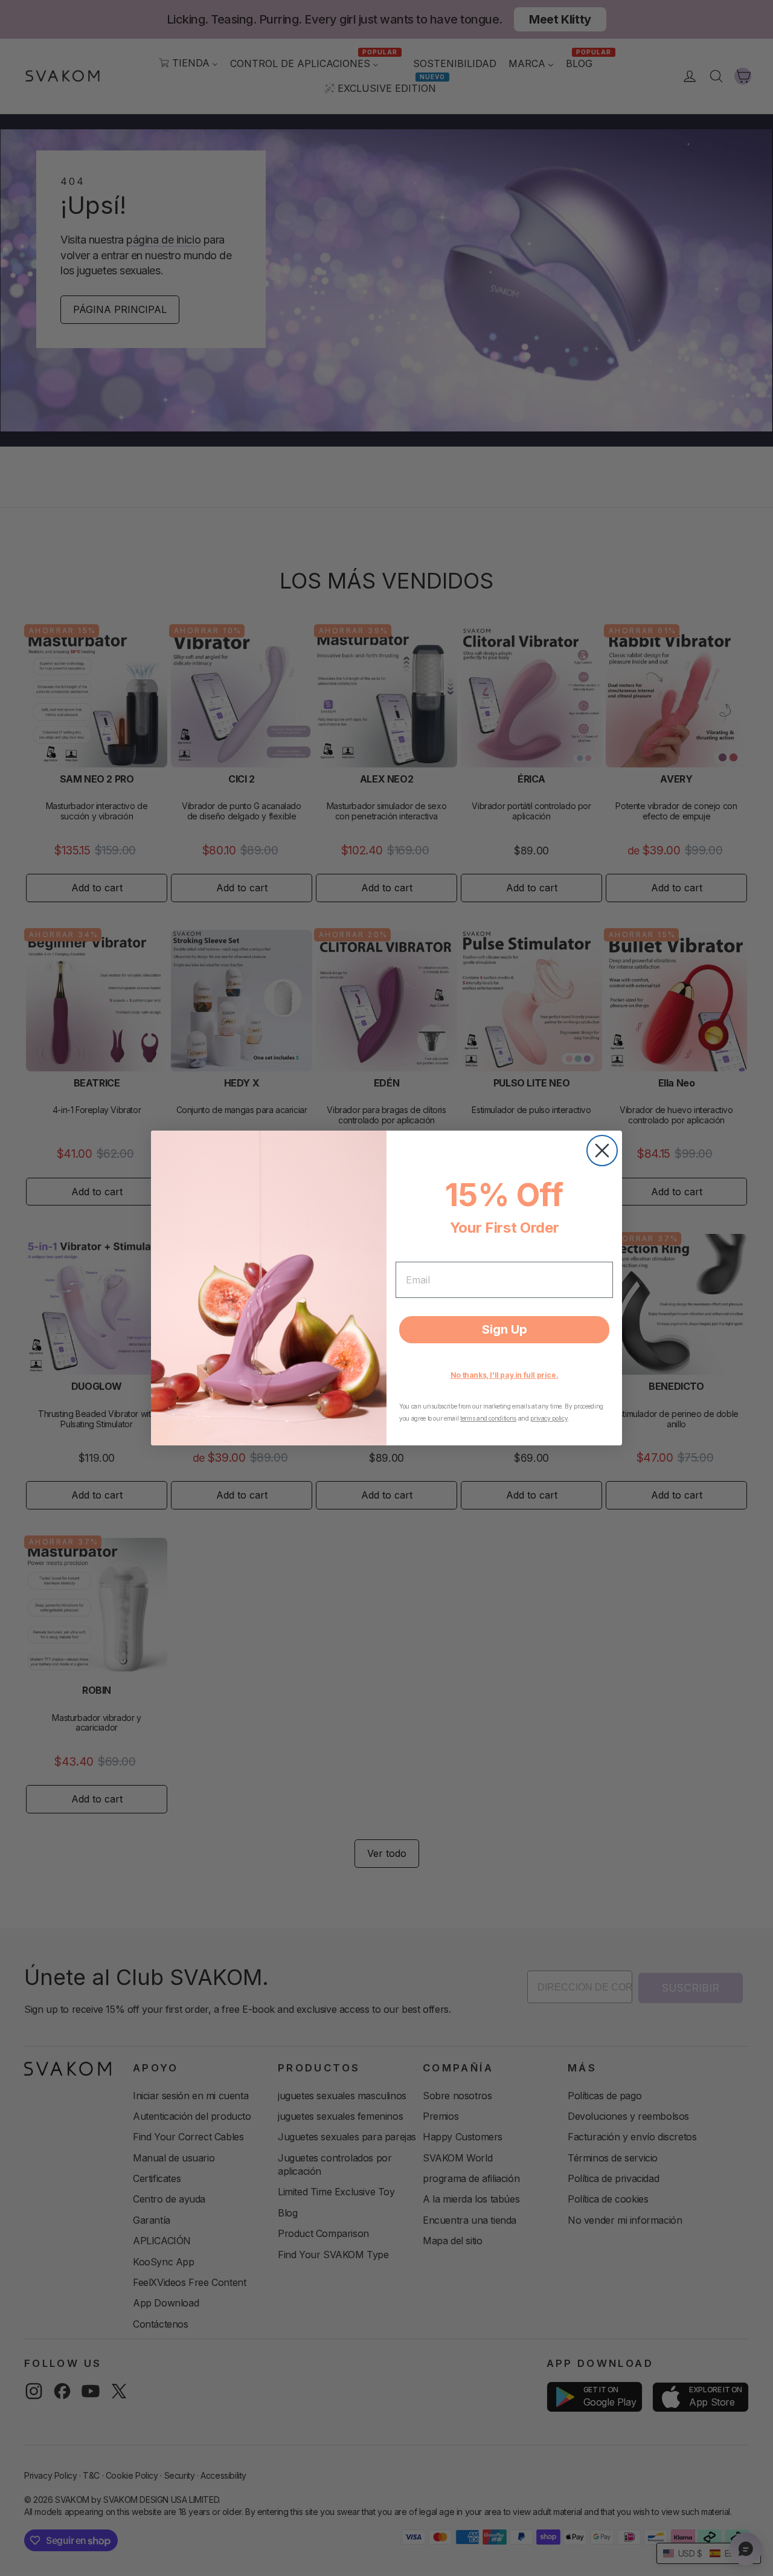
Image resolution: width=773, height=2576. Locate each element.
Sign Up (505, 1329)
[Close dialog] (602, 1151)
